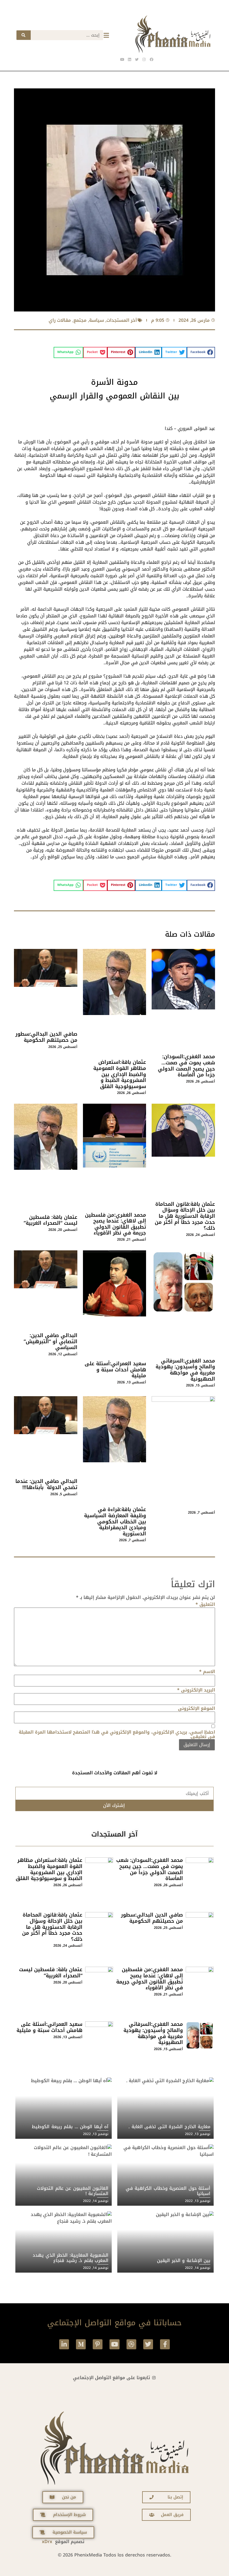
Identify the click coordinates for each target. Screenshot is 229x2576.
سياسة (96, 320)
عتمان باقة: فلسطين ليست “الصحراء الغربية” (51, 1220)
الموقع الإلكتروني (196, 1709)
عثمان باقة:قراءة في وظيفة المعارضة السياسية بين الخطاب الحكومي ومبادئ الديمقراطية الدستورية (115, 1521)
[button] (201, 352)
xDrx (47, 2542)
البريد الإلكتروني (196, 1690)
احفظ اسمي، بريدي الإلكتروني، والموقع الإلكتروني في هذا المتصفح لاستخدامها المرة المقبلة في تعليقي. (117, 1734)
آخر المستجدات (122, 320)
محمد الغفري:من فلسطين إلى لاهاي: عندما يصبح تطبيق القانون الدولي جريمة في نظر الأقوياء (115, 1224)
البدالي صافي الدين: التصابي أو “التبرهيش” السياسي (51, 1341)
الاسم (207, 1672)
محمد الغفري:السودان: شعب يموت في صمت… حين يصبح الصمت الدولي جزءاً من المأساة (186, 1066)
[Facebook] (151, 59)
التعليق (205, 1604)
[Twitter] (148, 2344)
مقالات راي (60, 320)
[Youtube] (114, 2344)
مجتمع (80, 320)
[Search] (23, 35)
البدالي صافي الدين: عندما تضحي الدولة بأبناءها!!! (46, 1484)
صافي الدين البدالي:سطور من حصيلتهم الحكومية (46, 1037)
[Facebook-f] (165, 2344)
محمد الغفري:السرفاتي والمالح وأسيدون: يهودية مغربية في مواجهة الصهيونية (185, 1370)
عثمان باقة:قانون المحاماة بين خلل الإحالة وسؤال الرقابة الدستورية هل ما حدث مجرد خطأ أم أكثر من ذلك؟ (185, 1216)
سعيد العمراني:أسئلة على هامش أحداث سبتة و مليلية (115, 1370)
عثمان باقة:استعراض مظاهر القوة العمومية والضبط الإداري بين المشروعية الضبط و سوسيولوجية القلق (120, 1074)
